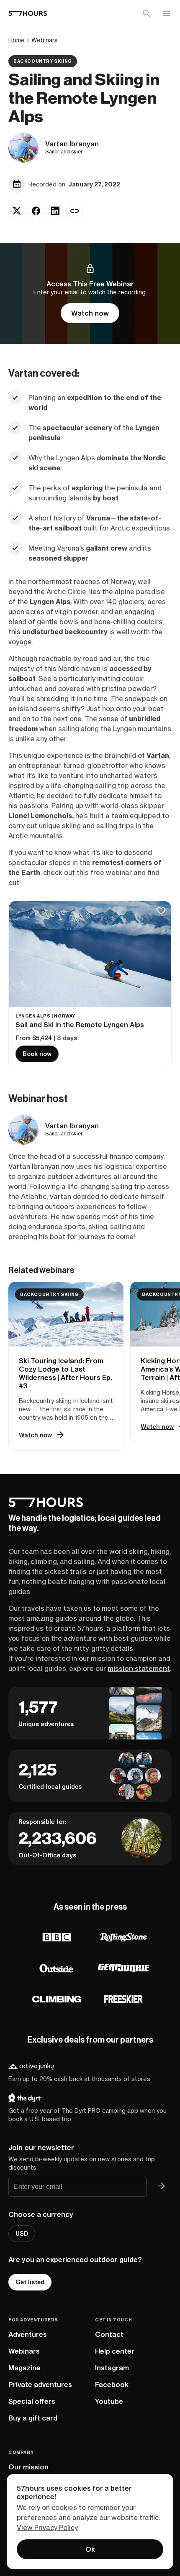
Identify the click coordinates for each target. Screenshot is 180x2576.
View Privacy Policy (47, 2528)
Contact (109, 2334)
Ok (90, 2549)
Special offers (32, 2401)
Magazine (24, 2368)
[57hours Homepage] (28, 13)
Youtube (109, 2401)
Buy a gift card (33, 2418)
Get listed (30, 2282)
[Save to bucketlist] (161, 912)
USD (22, 2234)
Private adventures (40, 2385)
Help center (115, 2351)
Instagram (112, 2368)
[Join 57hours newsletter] (162, 2187)
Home (17, 40)
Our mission (28, 2467)
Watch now (90, 313)
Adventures (28, 2334)
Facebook (112, 2385)
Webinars (45, 40)
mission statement (139, 1668)
